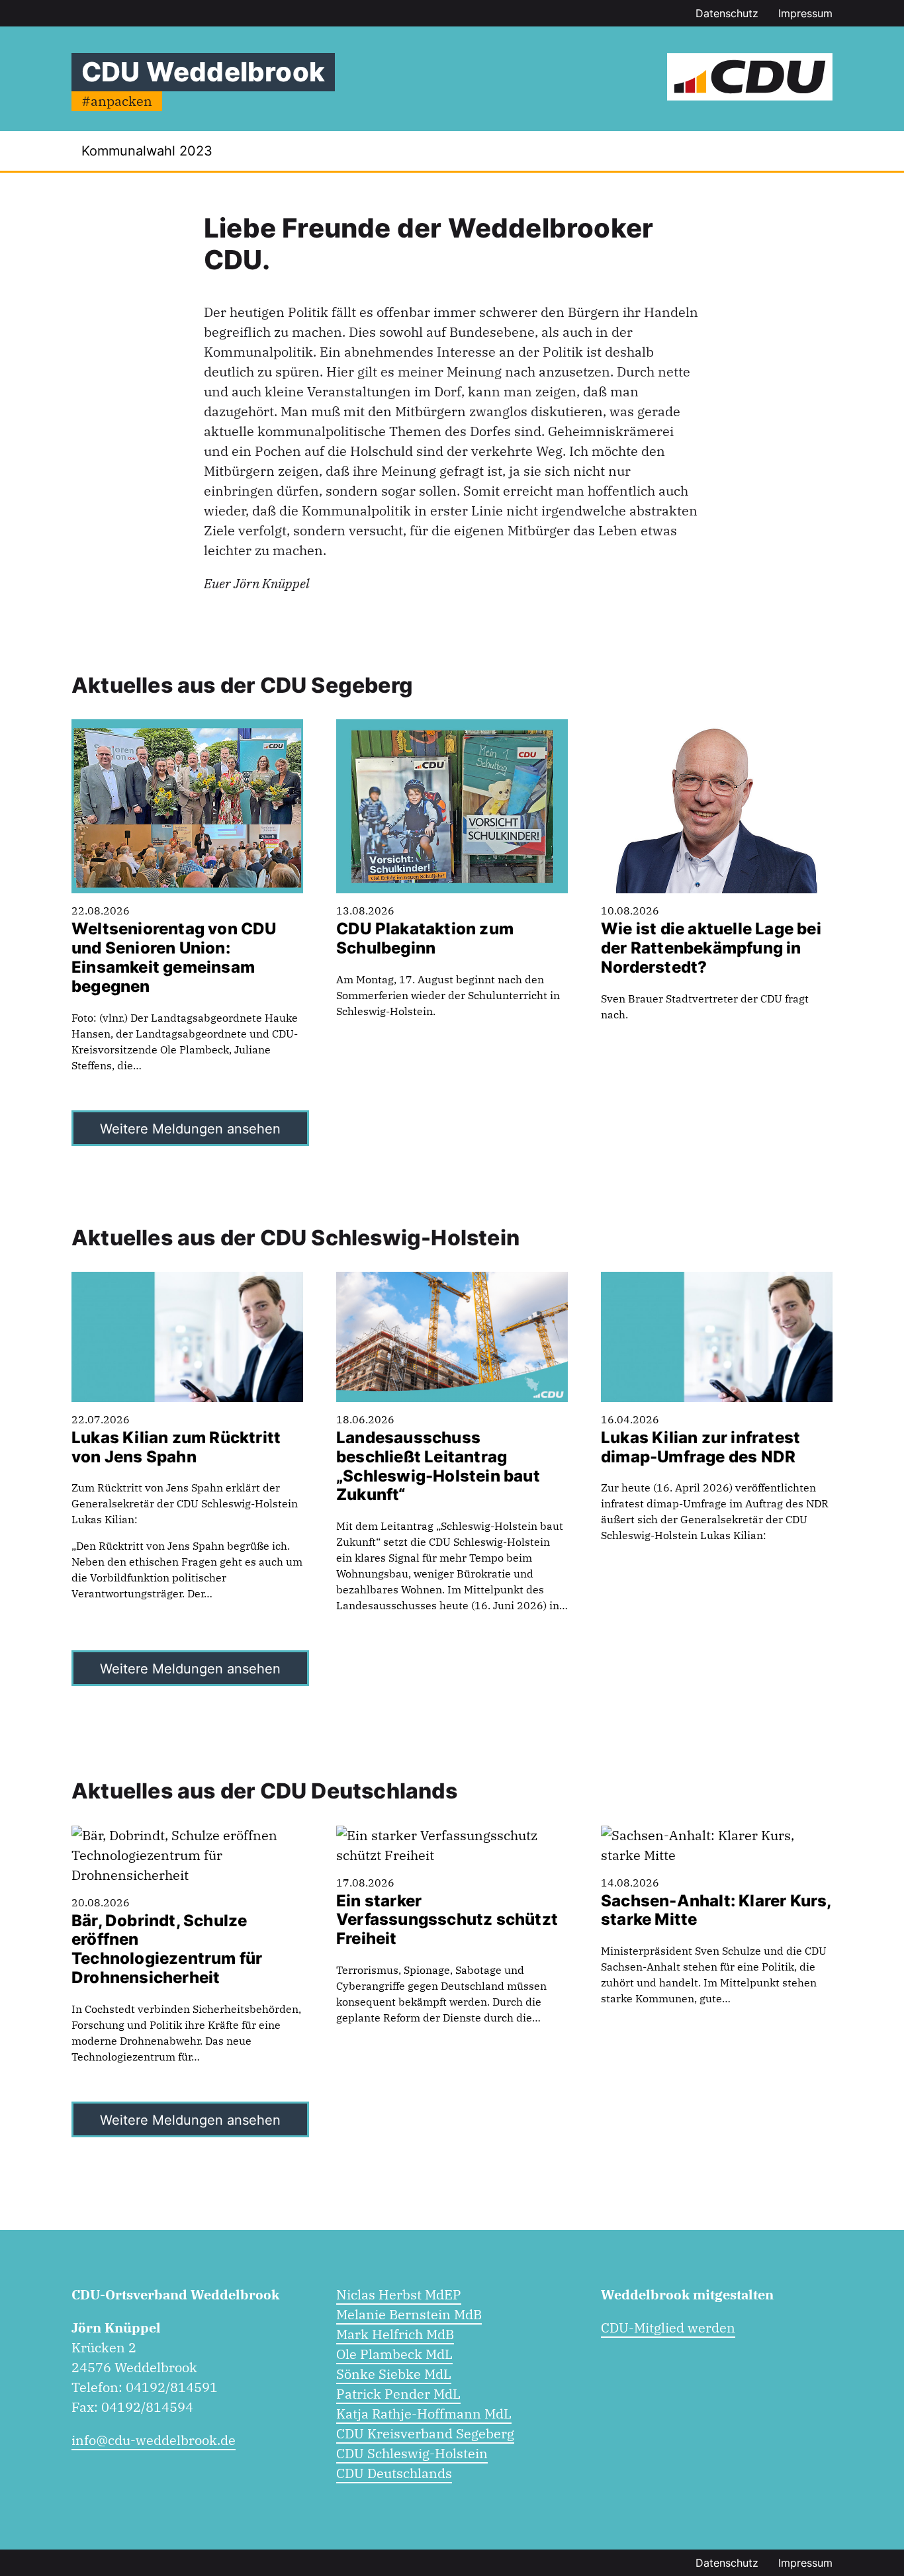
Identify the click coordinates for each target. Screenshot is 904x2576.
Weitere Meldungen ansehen (190, 1129)
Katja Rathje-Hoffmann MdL (424, 2414)
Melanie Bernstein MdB (409, 2314)
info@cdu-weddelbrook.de (154, 2440)
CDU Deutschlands (394, 2473)
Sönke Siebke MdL (394, 2374)
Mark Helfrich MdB (395, 2334)
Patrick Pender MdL (398, 2394)
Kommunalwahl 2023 (147, 151)
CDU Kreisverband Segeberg (425, 2433)
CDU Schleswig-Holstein (412, 2453)
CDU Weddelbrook (203, 72)
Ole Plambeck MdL (394, 2354)
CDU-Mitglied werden (668, 2328)
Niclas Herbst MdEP (399, 2294)
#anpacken (117, 101)
